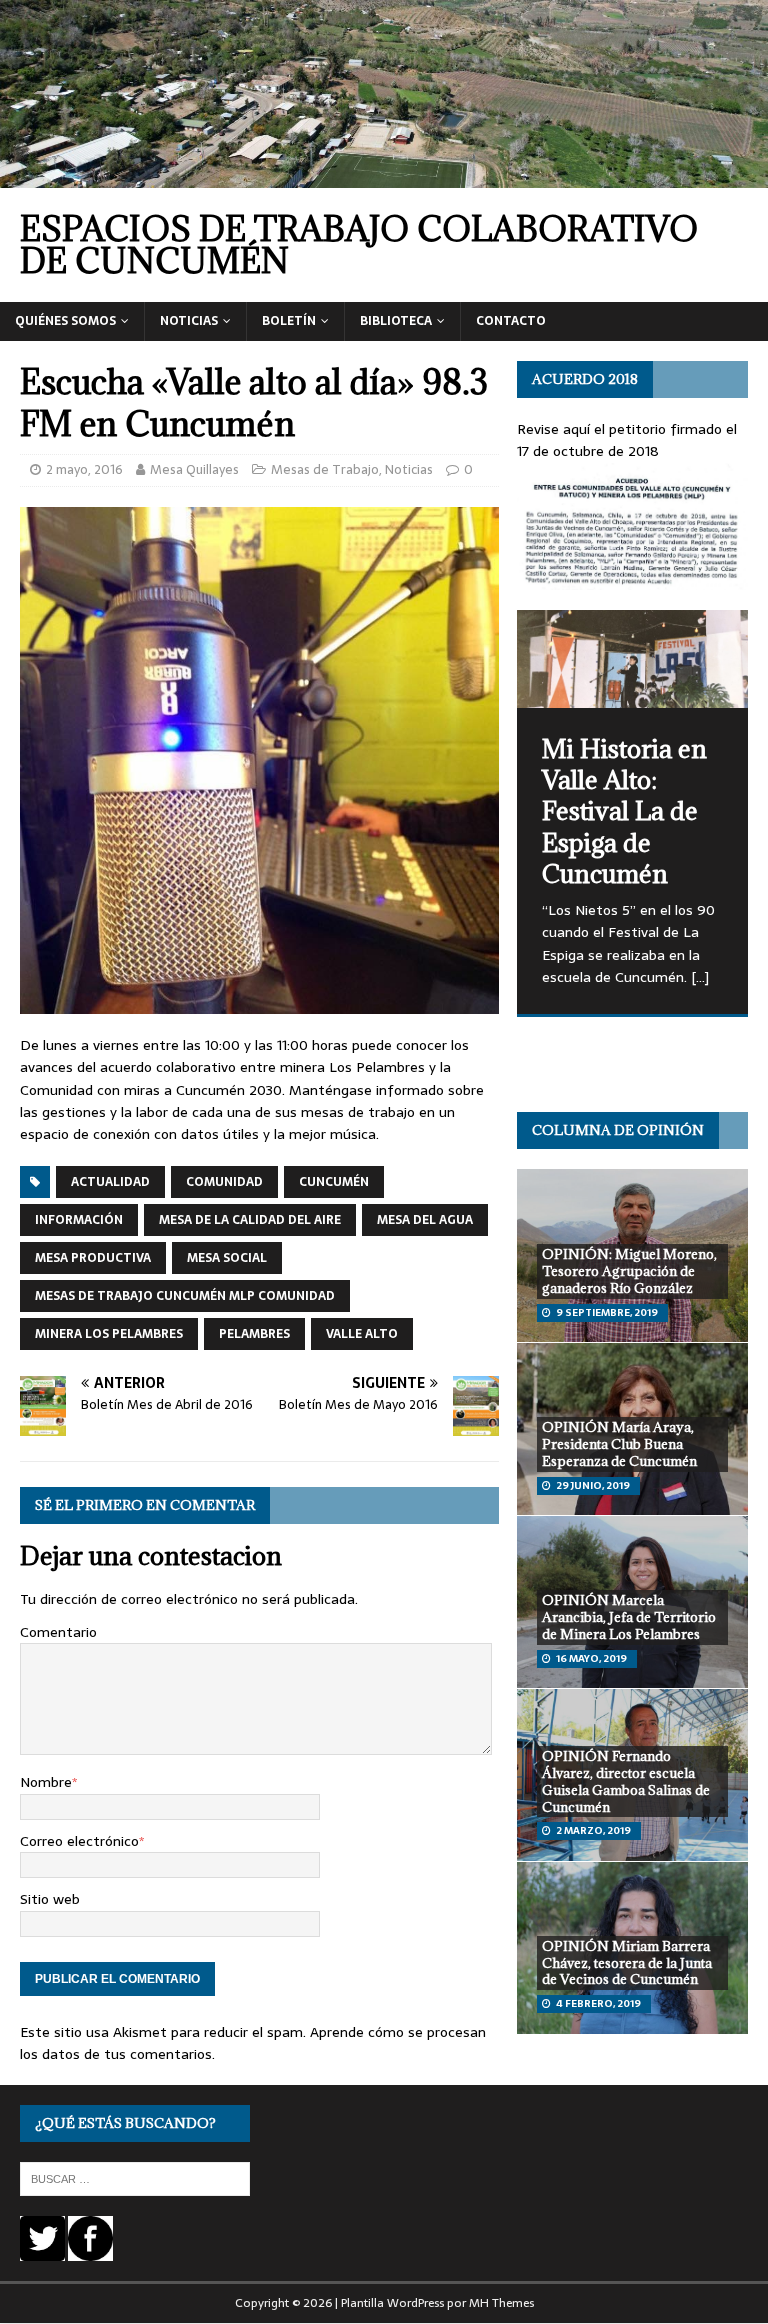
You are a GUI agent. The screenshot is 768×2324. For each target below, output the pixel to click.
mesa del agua (425, 1220)
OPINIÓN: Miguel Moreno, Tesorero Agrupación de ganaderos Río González (629, 1271)
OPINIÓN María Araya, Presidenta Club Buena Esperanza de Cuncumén (619, 1444)
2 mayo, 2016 (84, 469)
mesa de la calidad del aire (250, 1220)
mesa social (227, 1258)
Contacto (511, 321)
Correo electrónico (79, 1841)
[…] (700, 977)
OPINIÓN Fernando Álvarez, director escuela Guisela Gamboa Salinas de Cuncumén (626, 1781)
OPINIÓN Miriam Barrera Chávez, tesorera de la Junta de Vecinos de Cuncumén (627, 1963)
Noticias (189, 321)
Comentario (58, 1632)
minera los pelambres (109, 1334)
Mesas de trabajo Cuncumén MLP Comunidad (185, 1296)
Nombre (46, 1782)
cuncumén (334, 1182)
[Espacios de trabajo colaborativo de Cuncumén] (384, 177)
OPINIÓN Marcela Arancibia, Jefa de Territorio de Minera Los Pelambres (629, 1617)
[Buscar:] (135, 2178)
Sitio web (50, 1899)
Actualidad (110, 1182)
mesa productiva (93, 1258)
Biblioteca (396, 321)
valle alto (362, 1334)
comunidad (224, 1182)
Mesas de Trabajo (325, 469)
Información (79, 1220)
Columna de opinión (618, 1130)
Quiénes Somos (65, 321)
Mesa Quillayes (194, 469)
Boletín (289, 321)
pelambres (254, 1334)
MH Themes (501, 2303)
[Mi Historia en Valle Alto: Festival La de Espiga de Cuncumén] (632, 659)
